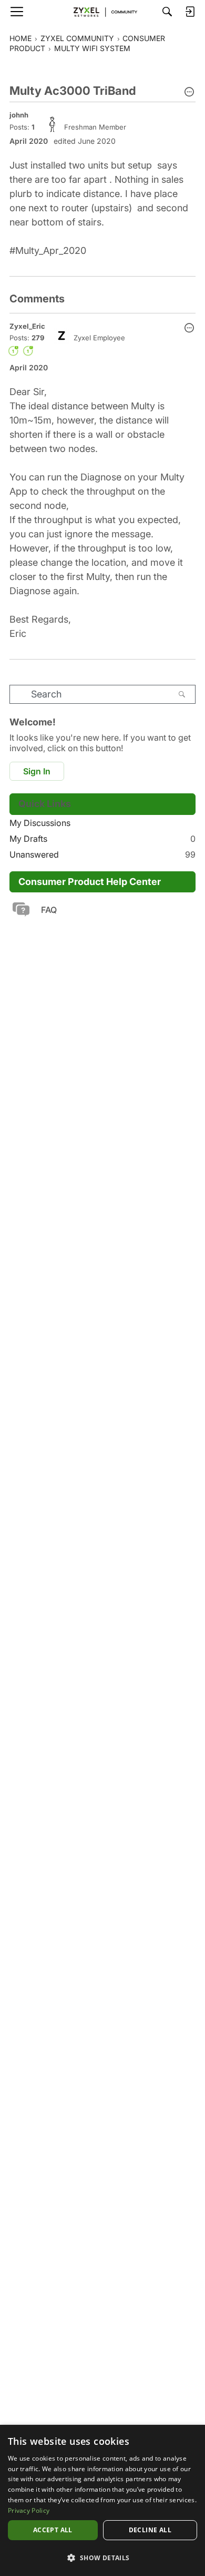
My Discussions (40, 823)
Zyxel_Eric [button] (27, 326)
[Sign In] (190, 12)
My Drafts (102, 839)
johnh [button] (19, 115)
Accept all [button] (53, 2530)
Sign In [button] (37, 771)
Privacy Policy (29, 2510)
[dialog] (102, 2500)
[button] (189, 93)
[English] (102, 12)
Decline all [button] (150, 2530)
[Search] (167, 12)
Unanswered (102, 854)
